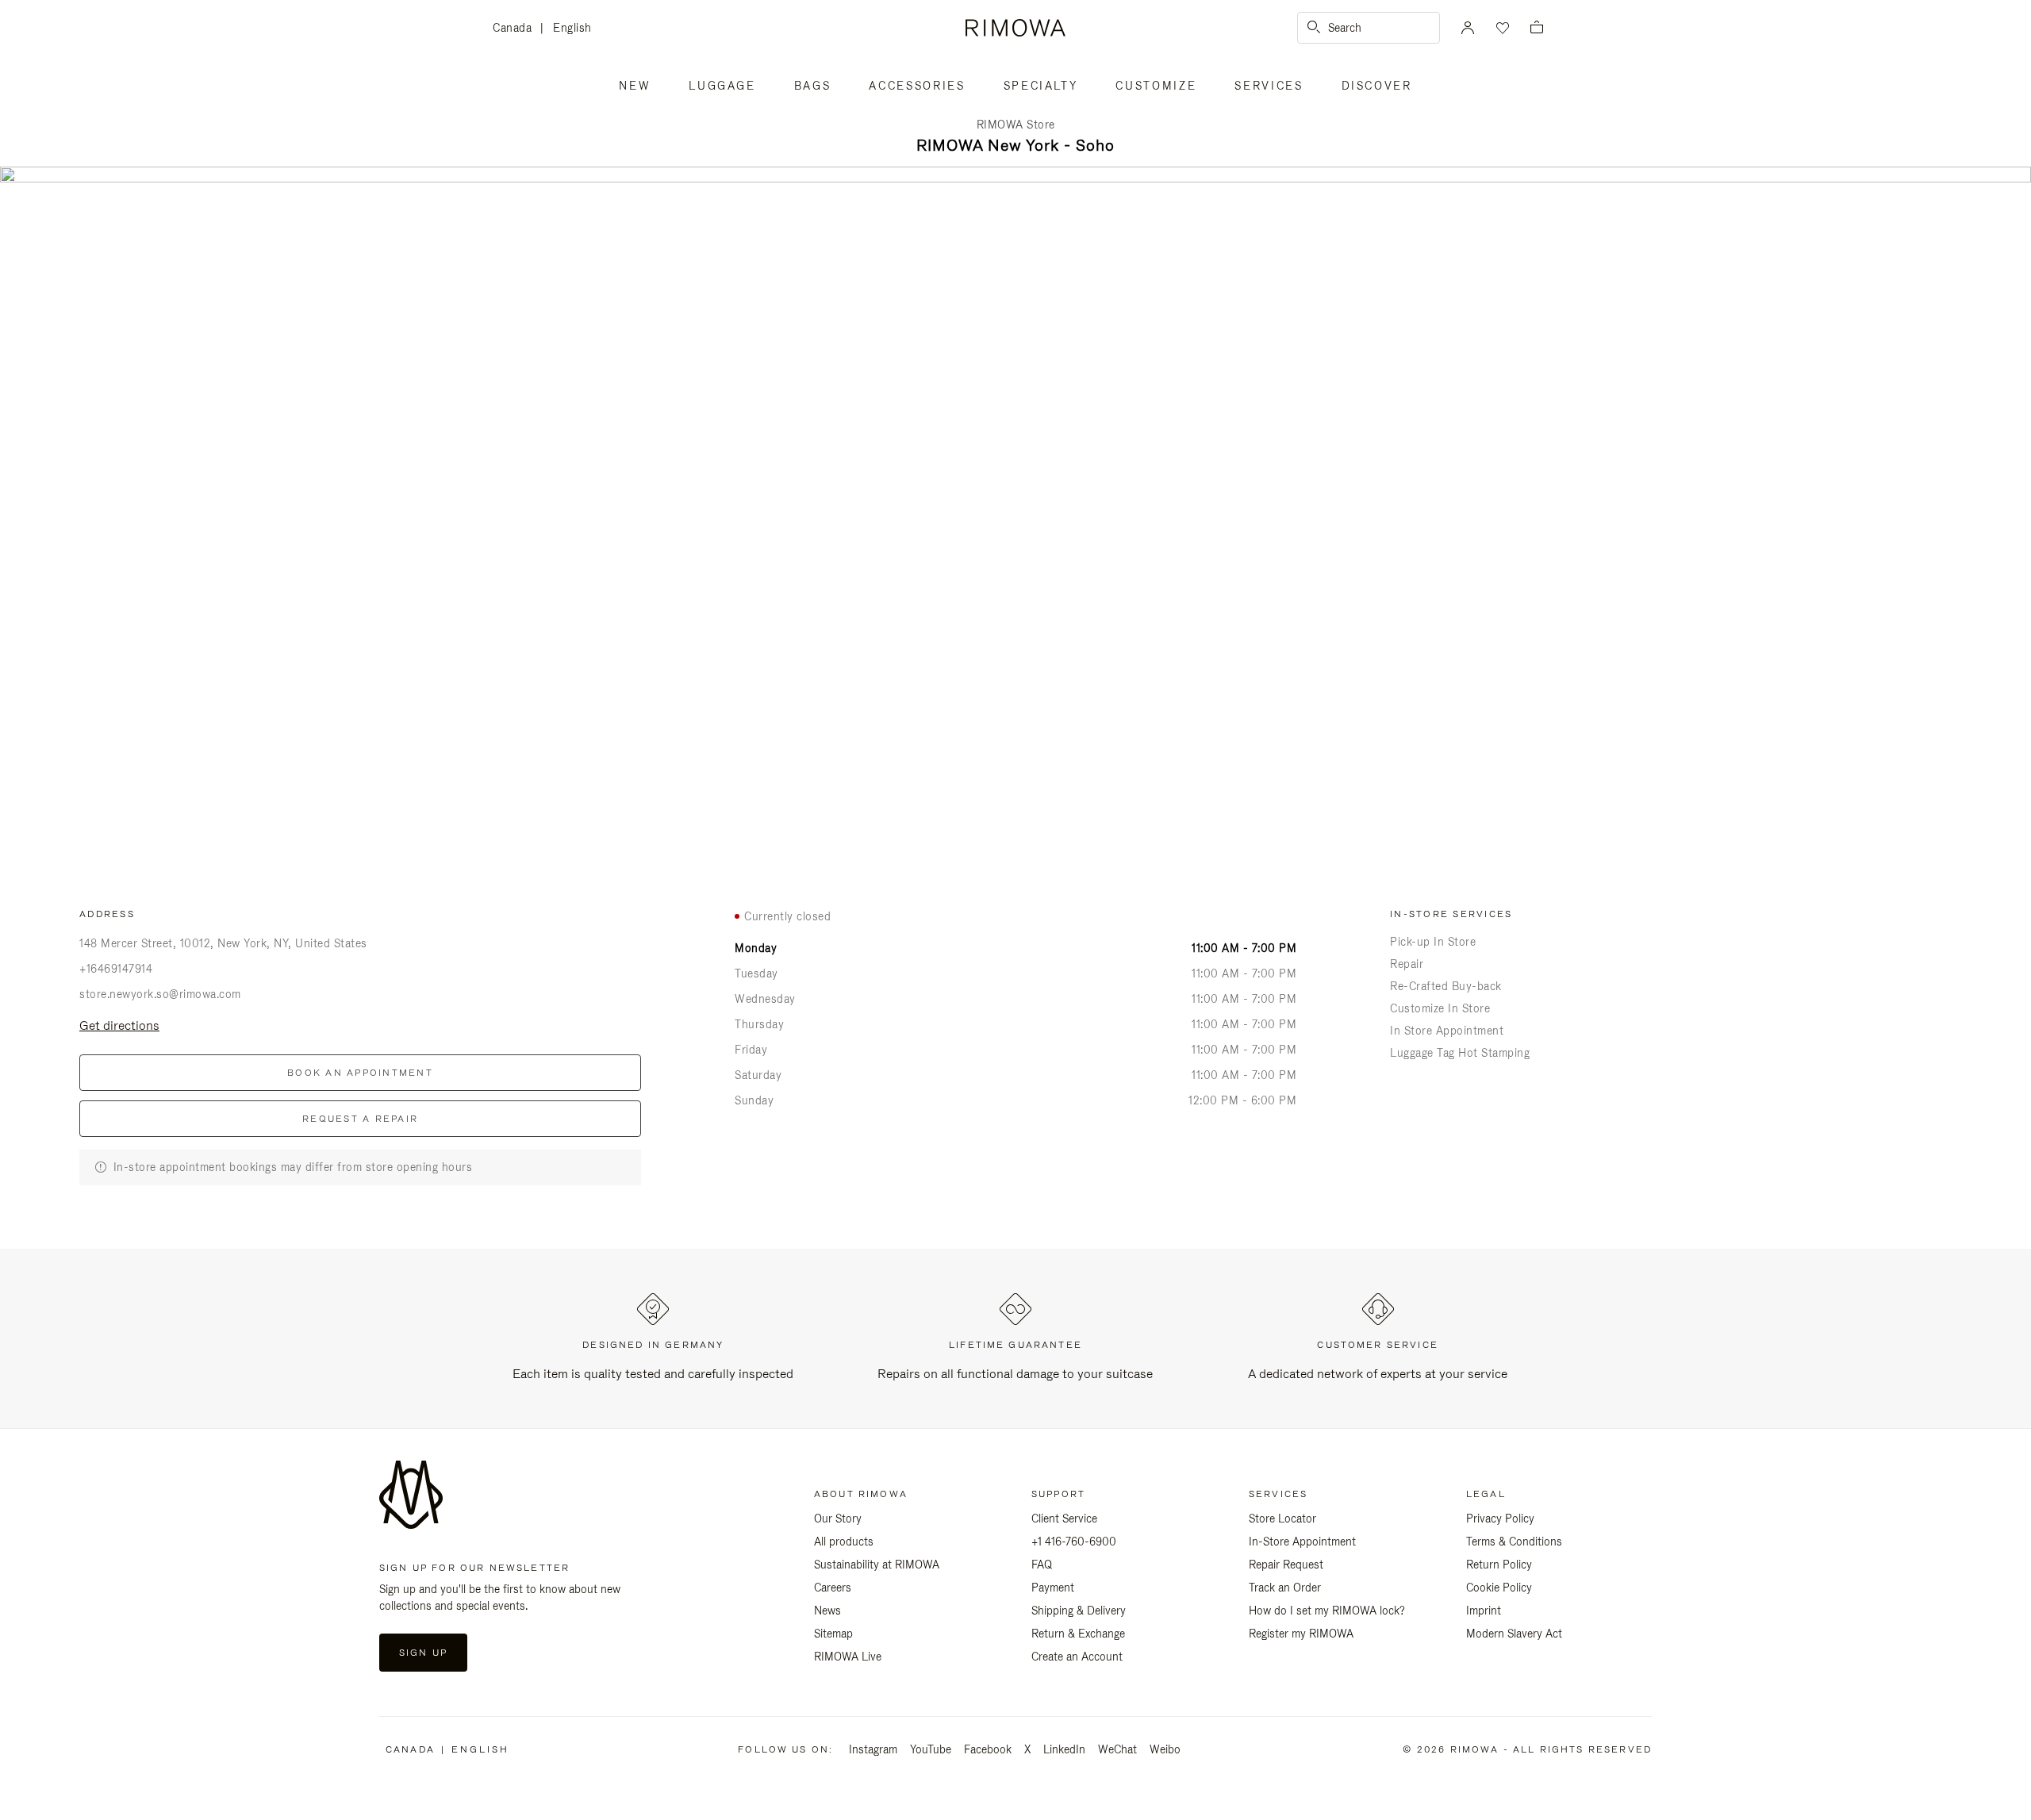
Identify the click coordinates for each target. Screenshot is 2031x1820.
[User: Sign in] (1468, 28)
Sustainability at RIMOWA (877, 1565)
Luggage (722, 86)
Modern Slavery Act (1514, 1634)
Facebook (988, 1749)
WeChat (1117, 1749)
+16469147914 (116, 969)
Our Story (838, 1519)
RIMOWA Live (848, 1657)
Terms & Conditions (1514, 1542)
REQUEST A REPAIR (360, 1119)
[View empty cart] (1537, 28)
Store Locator (1282, 1519)
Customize (1156, 86)
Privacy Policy (1500, 1519)
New (635, 86)
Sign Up (423, 1653)
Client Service (1064, 1519)
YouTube (931, 1749)
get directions (119, 1025)
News (827, 1611)
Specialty (1041, 86)
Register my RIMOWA (1301, 1634)
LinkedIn (1064, 1749)
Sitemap (833, 1634)
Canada (516, 29)
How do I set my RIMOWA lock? (1327, 1611)
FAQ (1042, 1565)
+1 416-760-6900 (1074, 1542)
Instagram (873, 1749)
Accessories (917, 86)
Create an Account (1077, 1657)
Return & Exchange (1078, 1634)
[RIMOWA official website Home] (1015, 28)
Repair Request (1286, 1565)
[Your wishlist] (1501, 28)
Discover (1377, 86)
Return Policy (1499, 1565)
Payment (1053, 1588)
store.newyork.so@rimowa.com (160, 994)
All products (844, 1542)
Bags (813, 86)
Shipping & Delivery (1079, 1611)
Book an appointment (360, 1073)
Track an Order (1285, 1588)
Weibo (1165, 1749)
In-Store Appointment (1302, 1542)
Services (1269, 86)
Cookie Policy (1499, 1588)
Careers (833, 1588)
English (572, 28)
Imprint (1484, 1611)
